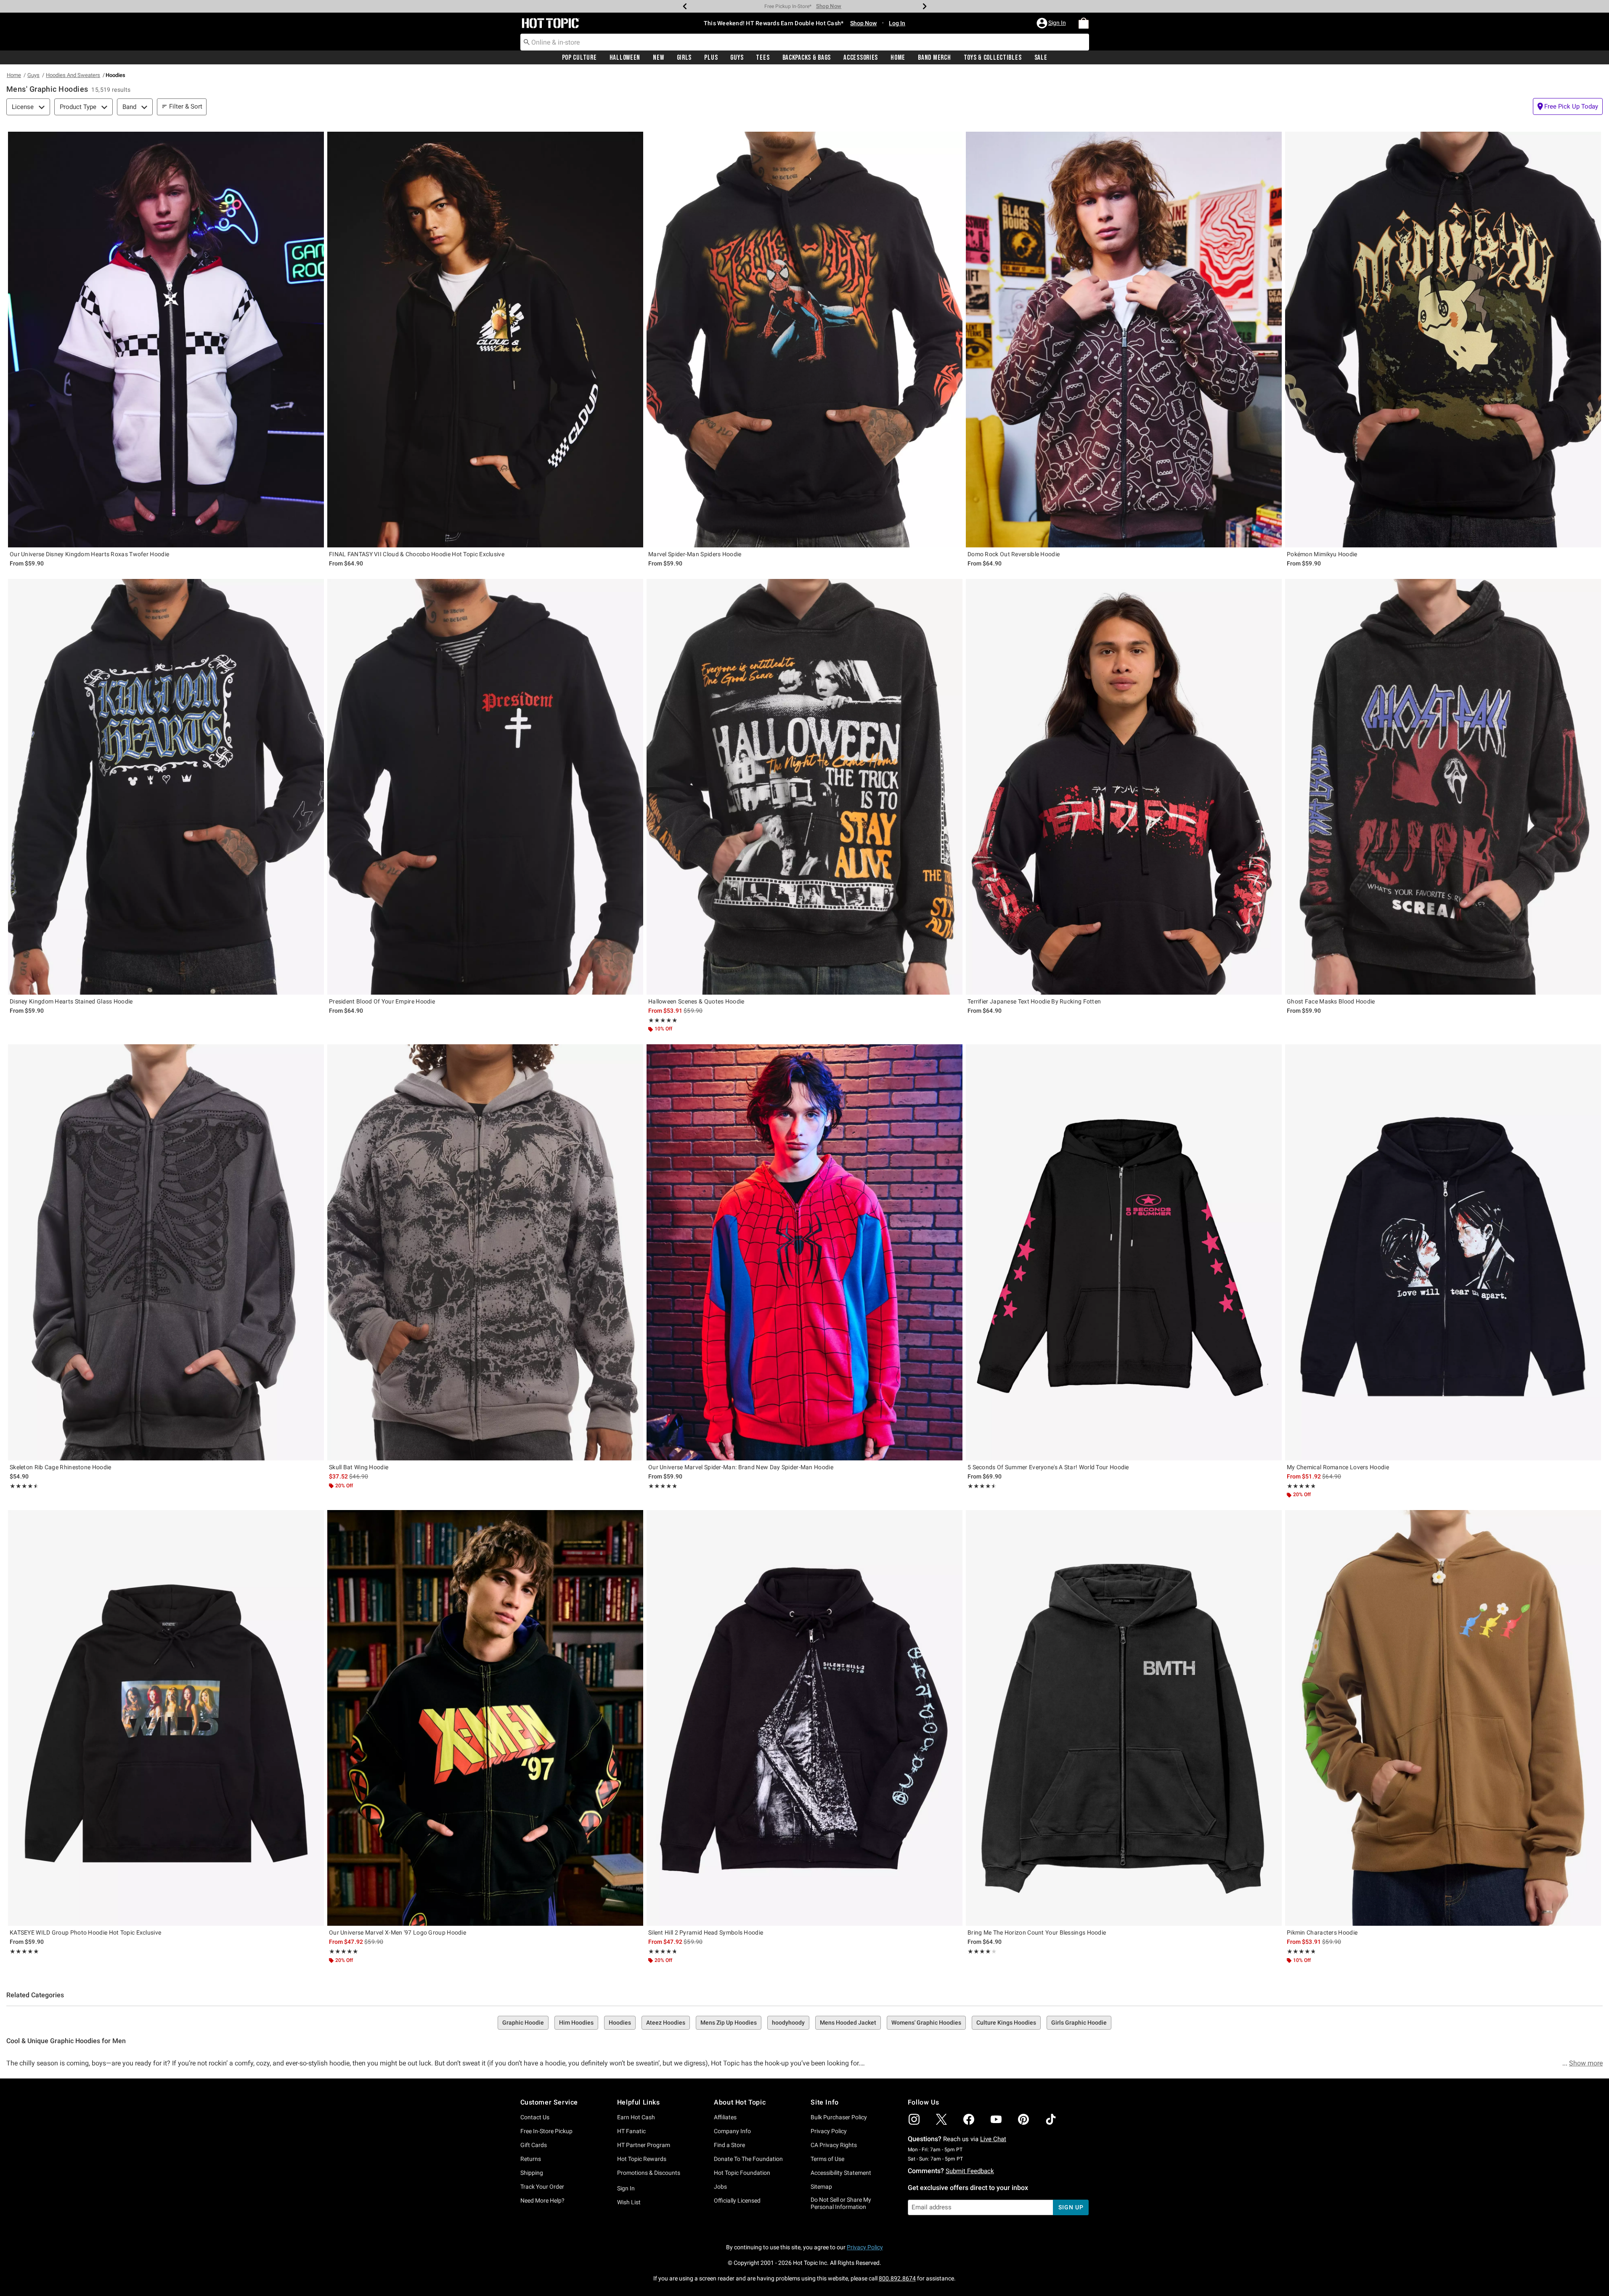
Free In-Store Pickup (546, 2131)
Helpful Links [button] (639, 2102)
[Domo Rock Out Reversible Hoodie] (1124, 340)
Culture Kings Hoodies (1006, 2023)
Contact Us (535, 2117)
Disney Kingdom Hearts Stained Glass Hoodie (71, 1001)
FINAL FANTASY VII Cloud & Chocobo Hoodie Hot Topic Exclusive (417, 554)
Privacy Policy (829, 2131)
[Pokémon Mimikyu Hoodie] (1443, 340)
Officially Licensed (737, 2200)
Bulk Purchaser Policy (839, 2117)
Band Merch (934, 58)
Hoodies (620, 2023)
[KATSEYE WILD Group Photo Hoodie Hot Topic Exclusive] (166, 1718)
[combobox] (805, 42)
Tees (763, 58)
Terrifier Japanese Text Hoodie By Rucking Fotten (1034, 1001)
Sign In (626, 2188)
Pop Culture (579, 58)
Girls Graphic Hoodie (1079, 2023)
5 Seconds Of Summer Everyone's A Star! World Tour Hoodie (1048, 1467)
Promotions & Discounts (649, 2173)
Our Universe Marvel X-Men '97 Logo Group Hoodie (398, 1932)
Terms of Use (827, 2159)
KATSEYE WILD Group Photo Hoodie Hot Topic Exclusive (85, 1932)
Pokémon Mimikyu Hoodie (1322, 554)
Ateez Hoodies (666, 2023)
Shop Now (842, 6)
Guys (737, 58)
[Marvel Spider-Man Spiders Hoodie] (804, 340)
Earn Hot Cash (636, 2117)
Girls (684, 58)
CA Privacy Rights (834, 2145)
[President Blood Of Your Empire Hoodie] (485, 787)
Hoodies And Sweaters (73, 75)
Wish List (629, 2202)
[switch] (1568, 106)
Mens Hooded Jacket (848, 2023)
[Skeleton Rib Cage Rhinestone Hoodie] (166, 1252)
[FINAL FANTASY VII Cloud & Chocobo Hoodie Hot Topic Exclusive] (485, 340)
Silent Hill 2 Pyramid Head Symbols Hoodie (706, 1932)
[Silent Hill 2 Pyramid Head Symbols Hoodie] (804, 1718)
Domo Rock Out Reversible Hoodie (1014, 554)
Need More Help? (542, 2200)
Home (898, 58)
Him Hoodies (576, 2023)
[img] (914, 2119)
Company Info (732, 2131)
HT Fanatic (631, 2131)
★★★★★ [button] (663, 1020)
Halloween (625, 58)
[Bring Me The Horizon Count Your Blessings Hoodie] (1124, 1718)
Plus (711, 58)
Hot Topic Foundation (742, 2173)
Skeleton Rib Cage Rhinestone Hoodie (61, 1467)
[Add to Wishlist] (315, 140)
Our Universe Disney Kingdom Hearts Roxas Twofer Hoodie (89, 554)
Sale (1041, 58)
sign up (1071, 2207)
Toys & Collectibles (993, 58)
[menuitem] (1084, 23)
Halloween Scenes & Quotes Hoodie (696, 1001)
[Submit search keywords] (527, 42)
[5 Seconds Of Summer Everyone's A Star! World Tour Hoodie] (1124, 1252)
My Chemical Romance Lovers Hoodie (1338, 1467)
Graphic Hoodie (523, 2023)
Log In (897, 23)
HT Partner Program (644, 2145)
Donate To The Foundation (748, 2159)
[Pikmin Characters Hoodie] (1443, 1718)
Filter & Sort (186, 106)
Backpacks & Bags (807, 58)
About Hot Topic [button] (740, 2102)
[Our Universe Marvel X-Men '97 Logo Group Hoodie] (485, 1718)
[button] (1052, 23)
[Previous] (685, 6)
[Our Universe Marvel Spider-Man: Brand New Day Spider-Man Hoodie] (804, 1252)
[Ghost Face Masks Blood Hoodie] (1443, 787)
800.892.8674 (897, 2278)
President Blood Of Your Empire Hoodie (382, 1001)
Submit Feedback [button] (970, 2171)
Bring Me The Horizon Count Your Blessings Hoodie (1037, 1932)
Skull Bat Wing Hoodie (359, 1467)
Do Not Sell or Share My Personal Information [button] (841, 2203)
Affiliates (725, 2117)
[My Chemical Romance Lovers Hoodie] (1443, 1252)
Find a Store (729, 2145)
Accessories (861, 58)
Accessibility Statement (841, 2173)
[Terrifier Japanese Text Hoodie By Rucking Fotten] (1124, 787)
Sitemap (821, 2187)
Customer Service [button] (549, 2102)
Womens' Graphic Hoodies (926, 2023)
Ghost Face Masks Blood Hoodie (1331, 1001)
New (658, 58)
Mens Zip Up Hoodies (729, 2023)
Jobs (720, 2187)
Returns (531, 2159)
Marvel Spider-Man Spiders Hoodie (695, 554)
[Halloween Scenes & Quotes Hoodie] (804, 787)
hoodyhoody (788, 2023)
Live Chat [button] (993, 2139)
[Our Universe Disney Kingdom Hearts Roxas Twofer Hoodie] (166, 340)
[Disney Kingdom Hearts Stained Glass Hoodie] (166, 787)
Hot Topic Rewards (642, 2159)
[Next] (925, 6)
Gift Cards (534, 2145)
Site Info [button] (824, 2102)
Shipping (532, 2173)
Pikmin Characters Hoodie (1322, 1932)
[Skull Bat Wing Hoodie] (485, 1252)
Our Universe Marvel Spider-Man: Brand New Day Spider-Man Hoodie (741, 1467)
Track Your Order (542, 2187)
